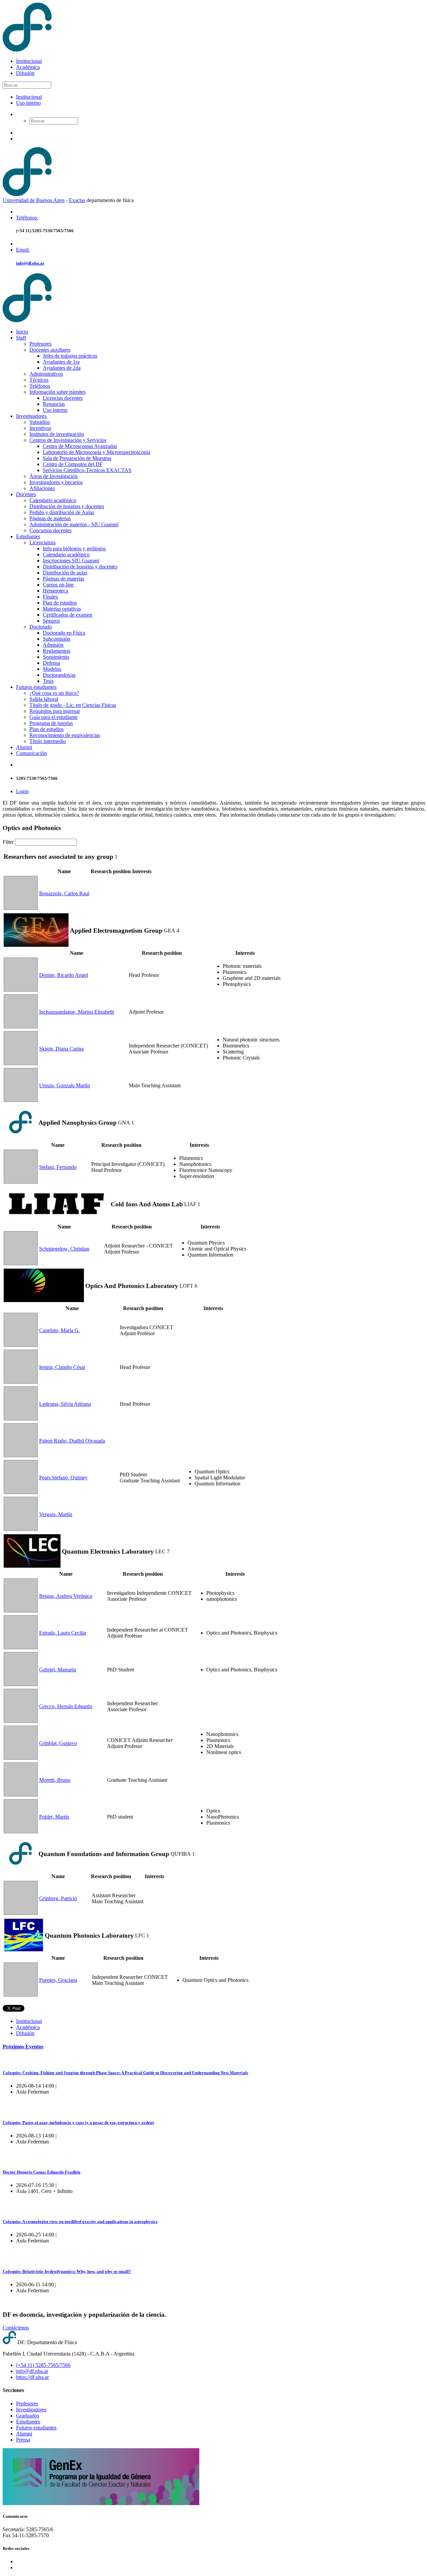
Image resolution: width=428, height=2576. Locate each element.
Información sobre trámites (58, 392)
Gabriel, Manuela (58, 1670)
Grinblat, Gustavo (58, 1743)
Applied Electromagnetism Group (116, 931)
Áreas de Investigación (53, 476)
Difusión (25, 73)
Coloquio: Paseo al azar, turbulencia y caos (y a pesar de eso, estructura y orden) (78, 2123)
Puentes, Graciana (58, 1980)
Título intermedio (48, 741)
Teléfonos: (27, 218)
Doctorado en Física (64, 633)
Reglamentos (57, 651)
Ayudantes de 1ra (61, 362)
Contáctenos (16, 2328)
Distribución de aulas (65, 573)
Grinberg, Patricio (58, 1898)
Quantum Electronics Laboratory (108, 1551)
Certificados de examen (68, 615)
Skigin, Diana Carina (61, 1049)
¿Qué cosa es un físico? (54, 693)
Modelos (52, 669)
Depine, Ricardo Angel (64, 975)
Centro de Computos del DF (73, 464)
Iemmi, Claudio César (62, 1367)
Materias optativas (62, 609)
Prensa (23, 2440)
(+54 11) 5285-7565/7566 (43, 2365)
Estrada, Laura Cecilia (63, 1633)
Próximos (23, 2047)
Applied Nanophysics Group (78, 1123)
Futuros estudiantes (36, 687)
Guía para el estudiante (53, 717)
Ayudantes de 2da (62, 368)
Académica (28, 67)
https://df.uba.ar (32, 2377)
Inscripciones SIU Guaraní (71, 561)
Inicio (22, 332)
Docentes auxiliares (50, 350)
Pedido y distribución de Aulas (62, 512)
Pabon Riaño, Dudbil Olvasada (72, 1441)
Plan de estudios (60, 603)
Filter (8, 842)
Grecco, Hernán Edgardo (66, 1706)
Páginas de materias (50, 518)
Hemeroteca (56, 591)
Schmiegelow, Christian (64, 1249)
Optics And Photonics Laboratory (132, 1286)
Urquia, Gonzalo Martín (65, 1085)
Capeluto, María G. (60, 1330)
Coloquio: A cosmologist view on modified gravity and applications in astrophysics (80, 2222)
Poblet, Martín (54, 1817)
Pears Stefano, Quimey (63, 1478)
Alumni (24, 747)
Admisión (53, 645)
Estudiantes (28, 536)
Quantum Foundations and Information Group (104, 1854)
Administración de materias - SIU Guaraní (74, 524)
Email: (23, 250)
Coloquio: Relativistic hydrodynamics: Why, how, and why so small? (67, 2271)
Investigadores (31, 416)
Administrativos (46, 374)
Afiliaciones (42, 488)
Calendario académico (53, 500)
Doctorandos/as (59, 675)
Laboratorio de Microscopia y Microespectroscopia (96, 452)
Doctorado (41, 627)
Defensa (51, 663)
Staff (21, 338)
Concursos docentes (50, 530)
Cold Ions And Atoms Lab (147, 1204)
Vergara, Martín (56, 1514)
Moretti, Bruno (55, 1780)
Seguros (51, 621)
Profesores (40, 344)
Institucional (29, 61)
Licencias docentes (63, 398)
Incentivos (40, 428)
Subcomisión (57, 639)
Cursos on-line (58, 585)
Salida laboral (44, 699)
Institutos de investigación (57, 434)
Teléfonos (40, 386)
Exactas (77, 200)
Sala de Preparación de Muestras (77, 458)
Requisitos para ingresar (55, 711)
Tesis (48, 681)
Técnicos (39, 380)
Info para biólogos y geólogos (74, 548)
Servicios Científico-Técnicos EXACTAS (87, 470)
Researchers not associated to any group (59, 857)
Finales (50, 597)
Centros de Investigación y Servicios (68, 440)
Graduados (28, 2416)
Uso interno (28, 103)
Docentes (26, 494)
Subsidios (40, 422)
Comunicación (31, 753)
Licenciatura (42, 542)
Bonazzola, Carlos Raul (64, 893)
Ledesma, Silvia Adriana (65, 1404)
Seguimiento (56, 657)
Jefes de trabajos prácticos (70, 356)
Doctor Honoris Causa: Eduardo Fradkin (41, 2172)
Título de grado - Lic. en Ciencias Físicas (73, 705)
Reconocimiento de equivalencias (65, 735)
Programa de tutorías (51, 723)
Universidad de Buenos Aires (34, 200)
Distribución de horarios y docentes (67, 506)
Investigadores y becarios (56, 482)
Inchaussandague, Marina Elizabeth (77, 1012)
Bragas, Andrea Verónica (66, 1596)
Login (22, 791)
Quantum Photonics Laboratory (89, 1936)
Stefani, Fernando (58, 1167)
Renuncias (54, 404)
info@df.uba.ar (30, 263)
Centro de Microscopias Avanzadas (80, 446)
